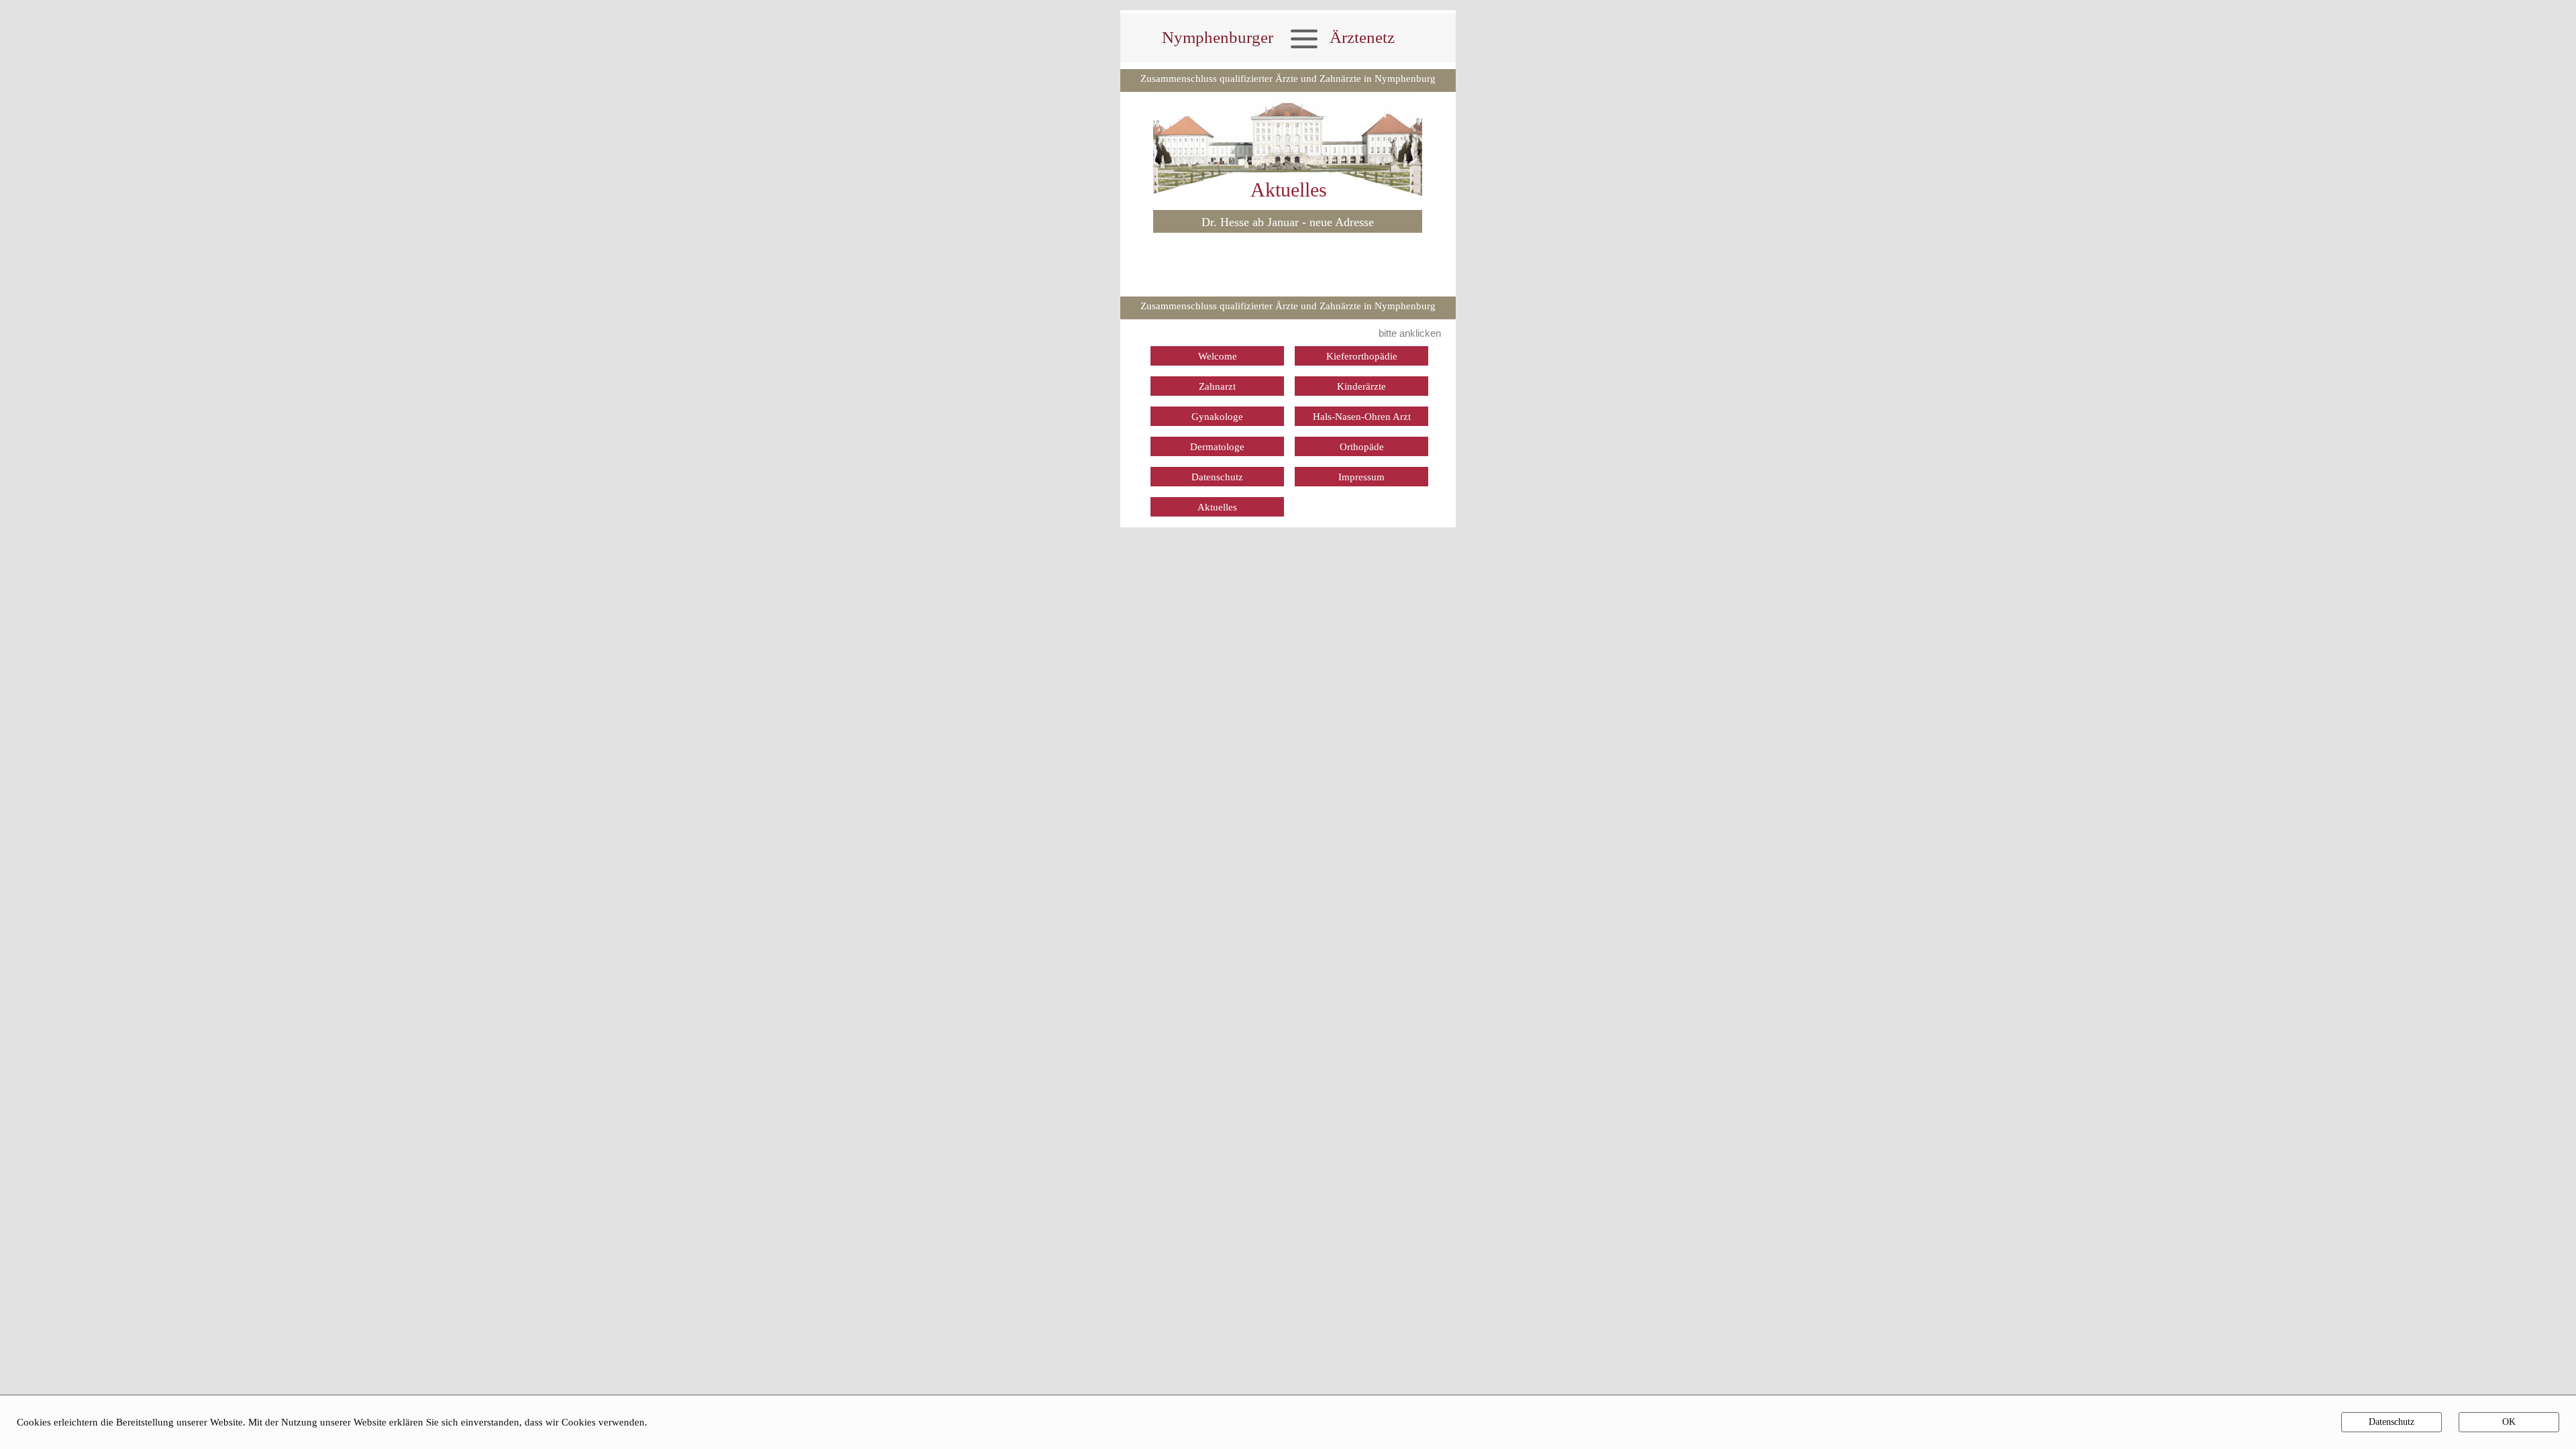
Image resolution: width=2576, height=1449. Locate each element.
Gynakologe (1217, 417)
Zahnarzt (1217, 386)
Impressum (1361, 477)
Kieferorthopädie (1362, 356)
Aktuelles (1217, 507)
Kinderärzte (1361, 386)
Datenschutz (1217, 477)
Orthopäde (1362, 447)
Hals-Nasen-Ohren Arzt (1362, 417)
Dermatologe (1217, 447)
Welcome (1218, 356)
